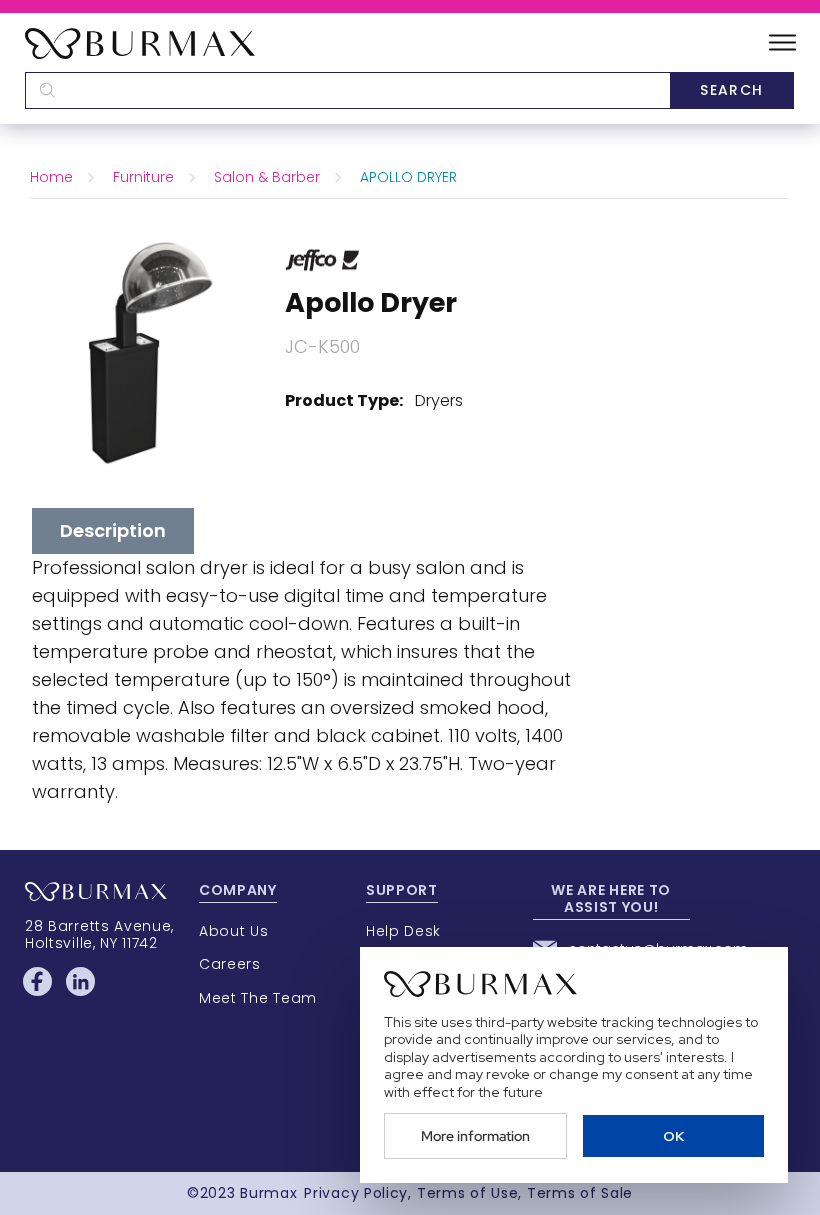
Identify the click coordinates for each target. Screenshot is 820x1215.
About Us (234, 931)
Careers (230, 964)
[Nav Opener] (782, 43)
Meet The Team (258, 998)
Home (51, 177)
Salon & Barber (267, 177)
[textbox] (347, 90)
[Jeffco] (322, 258)
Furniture (143, 177)
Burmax (268, 1193)
